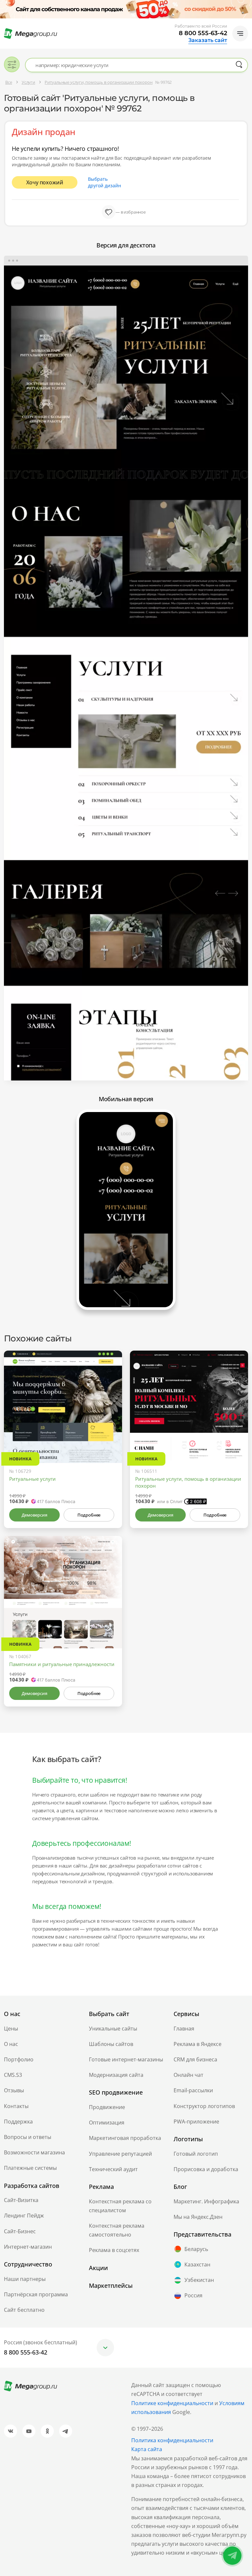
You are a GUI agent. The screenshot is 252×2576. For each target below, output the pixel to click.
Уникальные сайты (113, 2029)
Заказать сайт (208, 40)
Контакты (16, 2106)
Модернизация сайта (116, 2075)
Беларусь (196, 2249)
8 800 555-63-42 (203, 33)
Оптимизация (107, 2123)
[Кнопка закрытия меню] (247, 5)
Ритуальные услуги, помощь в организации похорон (188, 1482)
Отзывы (14, 2090)
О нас (11, 2044)
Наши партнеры (25, 2279)
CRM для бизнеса (195, 2059)
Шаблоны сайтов (111, 2044)
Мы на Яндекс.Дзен (198, 2217)
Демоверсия (34, 1515)
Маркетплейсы (111, 2286)
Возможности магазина (34, 2152)
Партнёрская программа (36, 2294)
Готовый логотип (196, 2154)
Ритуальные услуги (32, 1479)
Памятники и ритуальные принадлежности (62, 1664)
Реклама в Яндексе (198, 2044)
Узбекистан (199, 2280)
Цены (11, 2029)
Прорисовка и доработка (206, 2169)
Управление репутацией (120, 2154)
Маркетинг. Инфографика (206, 2201)
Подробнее (89, 1515)
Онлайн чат (189, 2075)
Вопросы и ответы (28, 2137)
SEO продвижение (116, 2092)
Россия (193, 2295)
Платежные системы (30, 2168)
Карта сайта (147, 2449)
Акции (98, 2268)
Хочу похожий (45, 182)
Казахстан (197, 2264)
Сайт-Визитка (21, 2200)
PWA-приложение (196, 2122)
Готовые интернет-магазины (126, 2059)
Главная (184, 2029)
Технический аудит (113, 2169)
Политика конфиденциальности (172, 2440)
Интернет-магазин (28, 2247)
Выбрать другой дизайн (105, 182)
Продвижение (107, 2107)
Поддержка (18, 2122)
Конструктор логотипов (204, 2106)
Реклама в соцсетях (114, 2250)
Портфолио (19, 2059)
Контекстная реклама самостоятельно (117, 2230)
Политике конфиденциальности (172, 2403)
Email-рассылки (193, 2090)
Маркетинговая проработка (125, 2138)
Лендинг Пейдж (24, 2216)
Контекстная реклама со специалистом (120, 2206)
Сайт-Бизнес (20, 2231)
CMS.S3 (13, 2075)
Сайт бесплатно (24, 2310)
